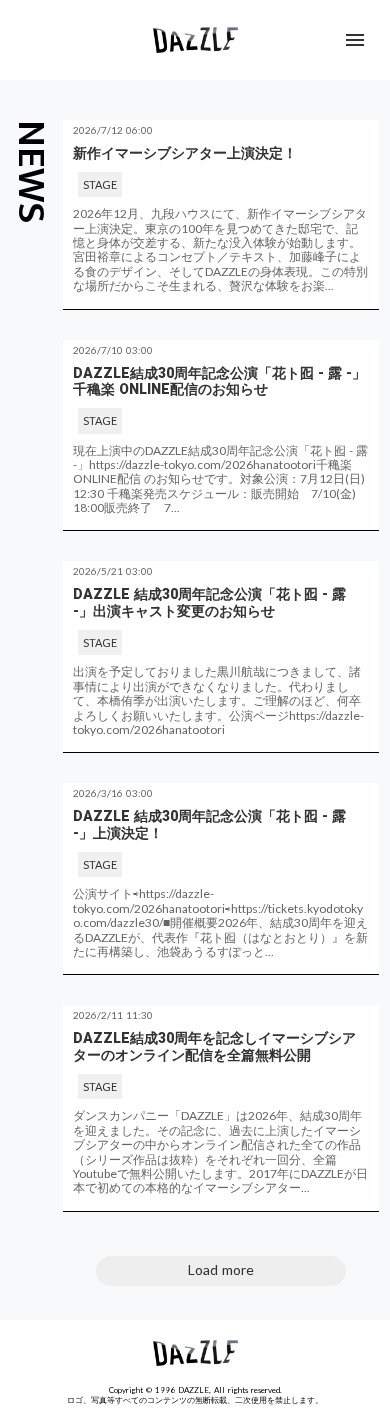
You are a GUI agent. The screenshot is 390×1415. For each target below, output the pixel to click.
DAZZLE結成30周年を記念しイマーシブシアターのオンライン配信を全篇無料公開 (214, 1046)
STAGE (100, 184)
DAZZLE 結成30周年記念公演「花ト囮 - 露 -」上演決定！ (209, 824)
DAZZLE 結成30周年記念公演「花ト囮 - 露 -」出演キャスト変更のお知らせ (209, 602)
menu (355, 40)
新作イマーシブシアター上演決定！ (185, 153)
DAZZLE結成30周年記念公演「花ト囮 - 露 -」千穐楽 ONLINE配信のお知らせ (219, 381)
